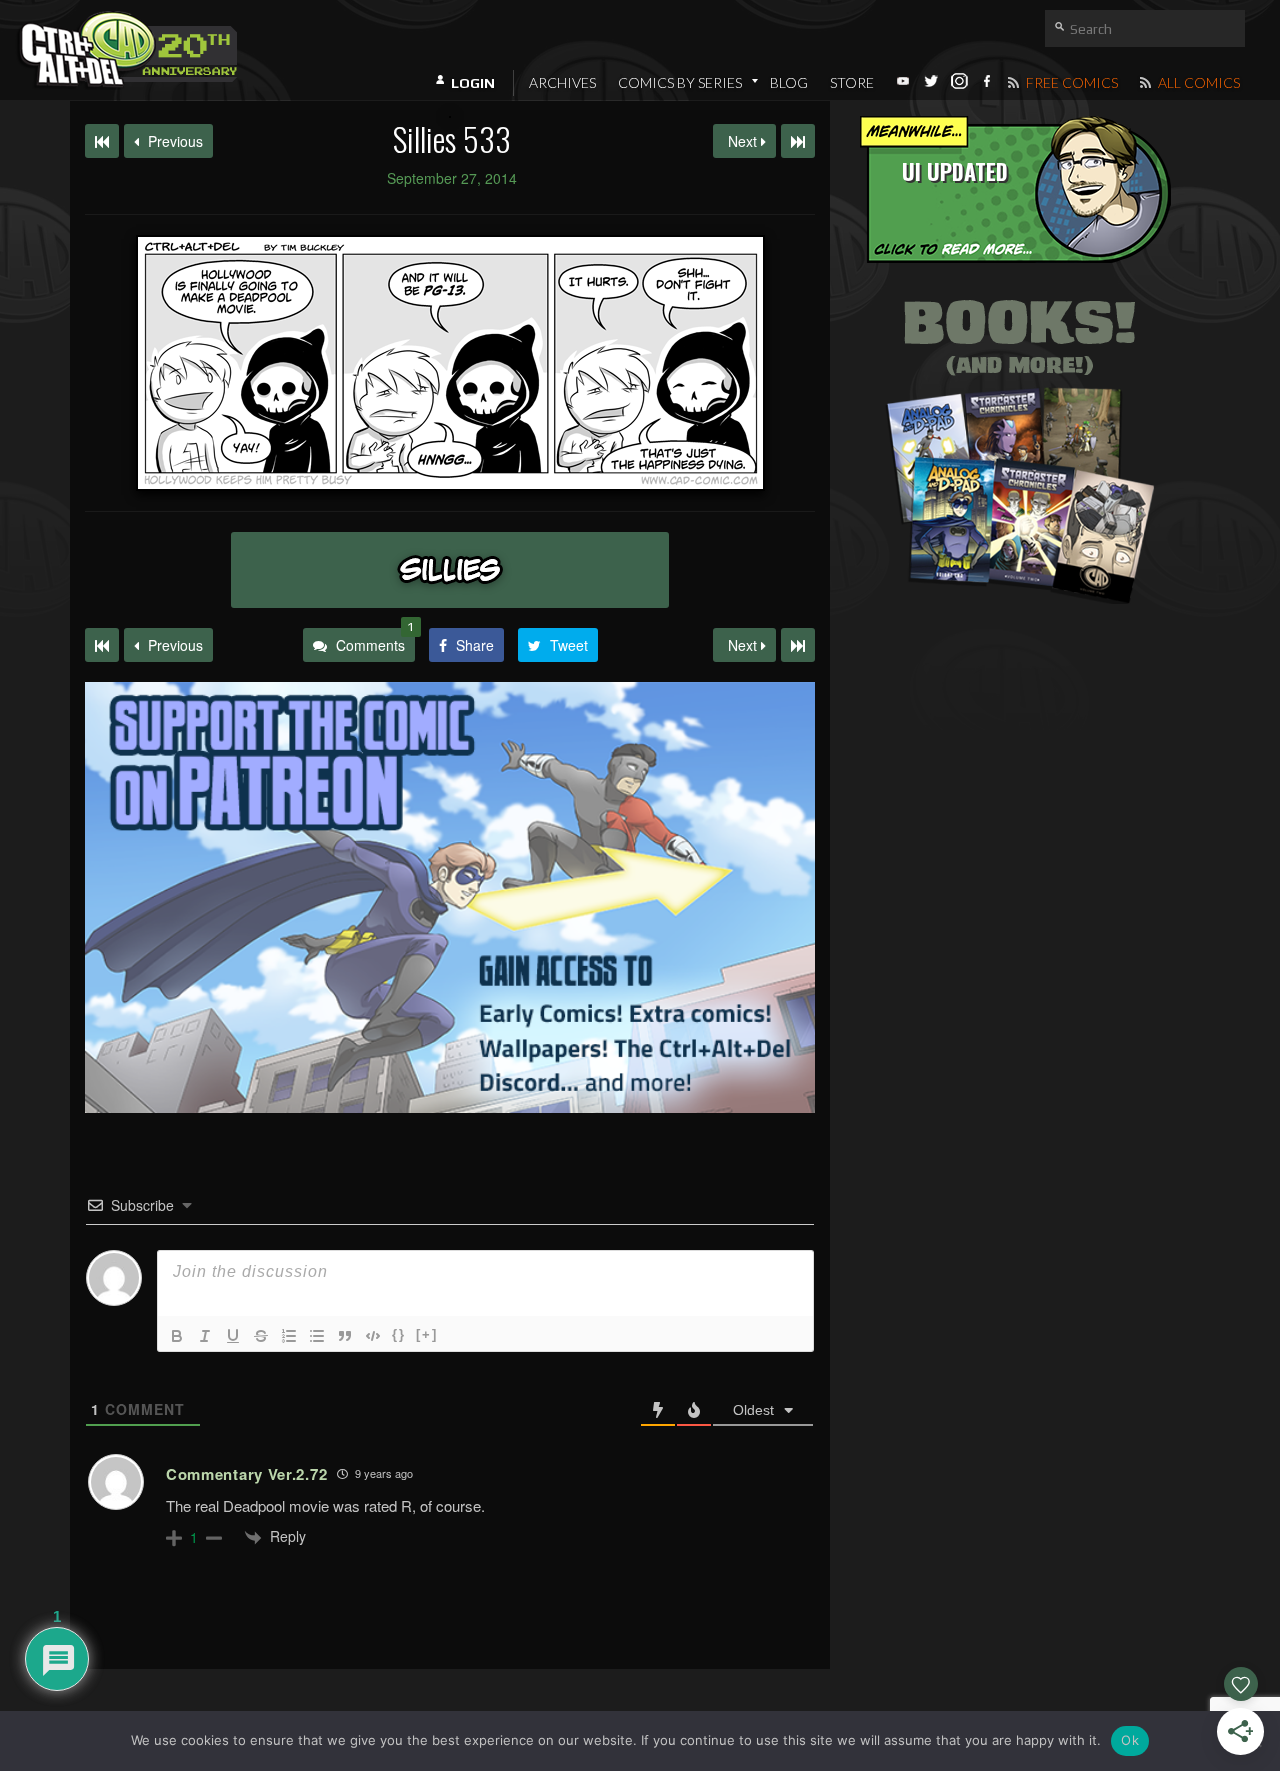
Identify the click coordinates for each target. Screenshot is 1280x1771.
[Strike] (261, 1336)
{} (399, 1334)
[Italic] (205, 1336)
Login (473, 83)
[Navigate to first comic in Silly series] (102, 141)
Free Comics (1070, 82)
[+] (427, 1334)
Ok (1130, 1740)
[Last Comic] (798, 645)
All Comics (1197, 82)
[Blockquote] (345, 1336)
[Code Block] (373, 1336)
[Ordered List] (289, 1336)
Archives (562, 82)
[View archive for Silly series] (450, 570)
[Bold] (177, 1336)
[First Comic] (102, 645)
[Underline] (233, 1336)
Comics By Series (680, 82)
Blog (789, 82)
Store (852, 82)
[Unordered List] (317, 1336)
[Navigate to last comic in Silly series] (798, 141)
